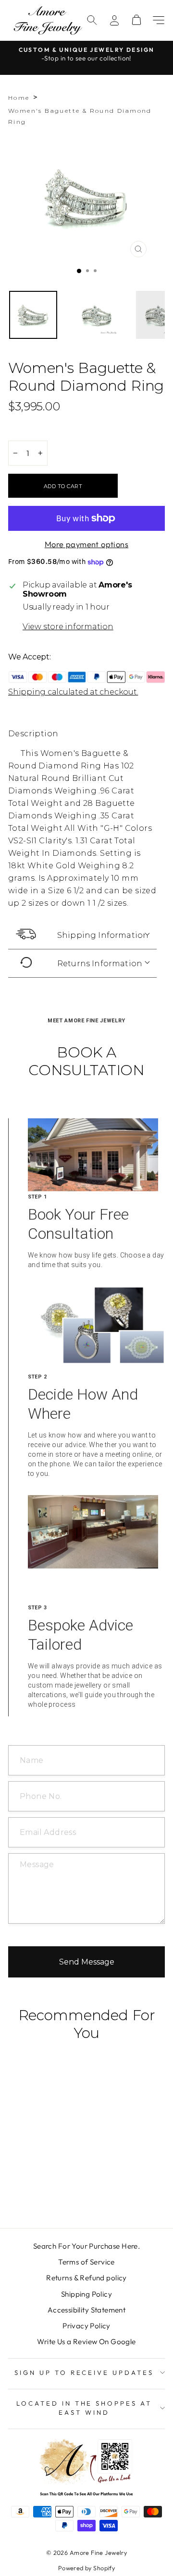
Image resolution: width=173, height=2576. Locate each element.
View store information (68, 627)
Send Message (87, 1962)
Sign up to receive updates (84, 2372)
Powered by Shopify (86, 2568)
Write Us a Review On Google (86, 2342)
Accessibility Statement (87, 2310)
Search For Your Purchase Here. (86, 2246)
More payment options (86, 544)
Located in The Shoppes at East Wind (84, 2408)
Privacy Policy (86, 2326)
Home (19, 98)
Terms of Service (86, 2262)
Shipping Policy (86, 2294)
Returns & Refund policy (86, 2278)
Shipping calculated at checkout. (73, 692)
